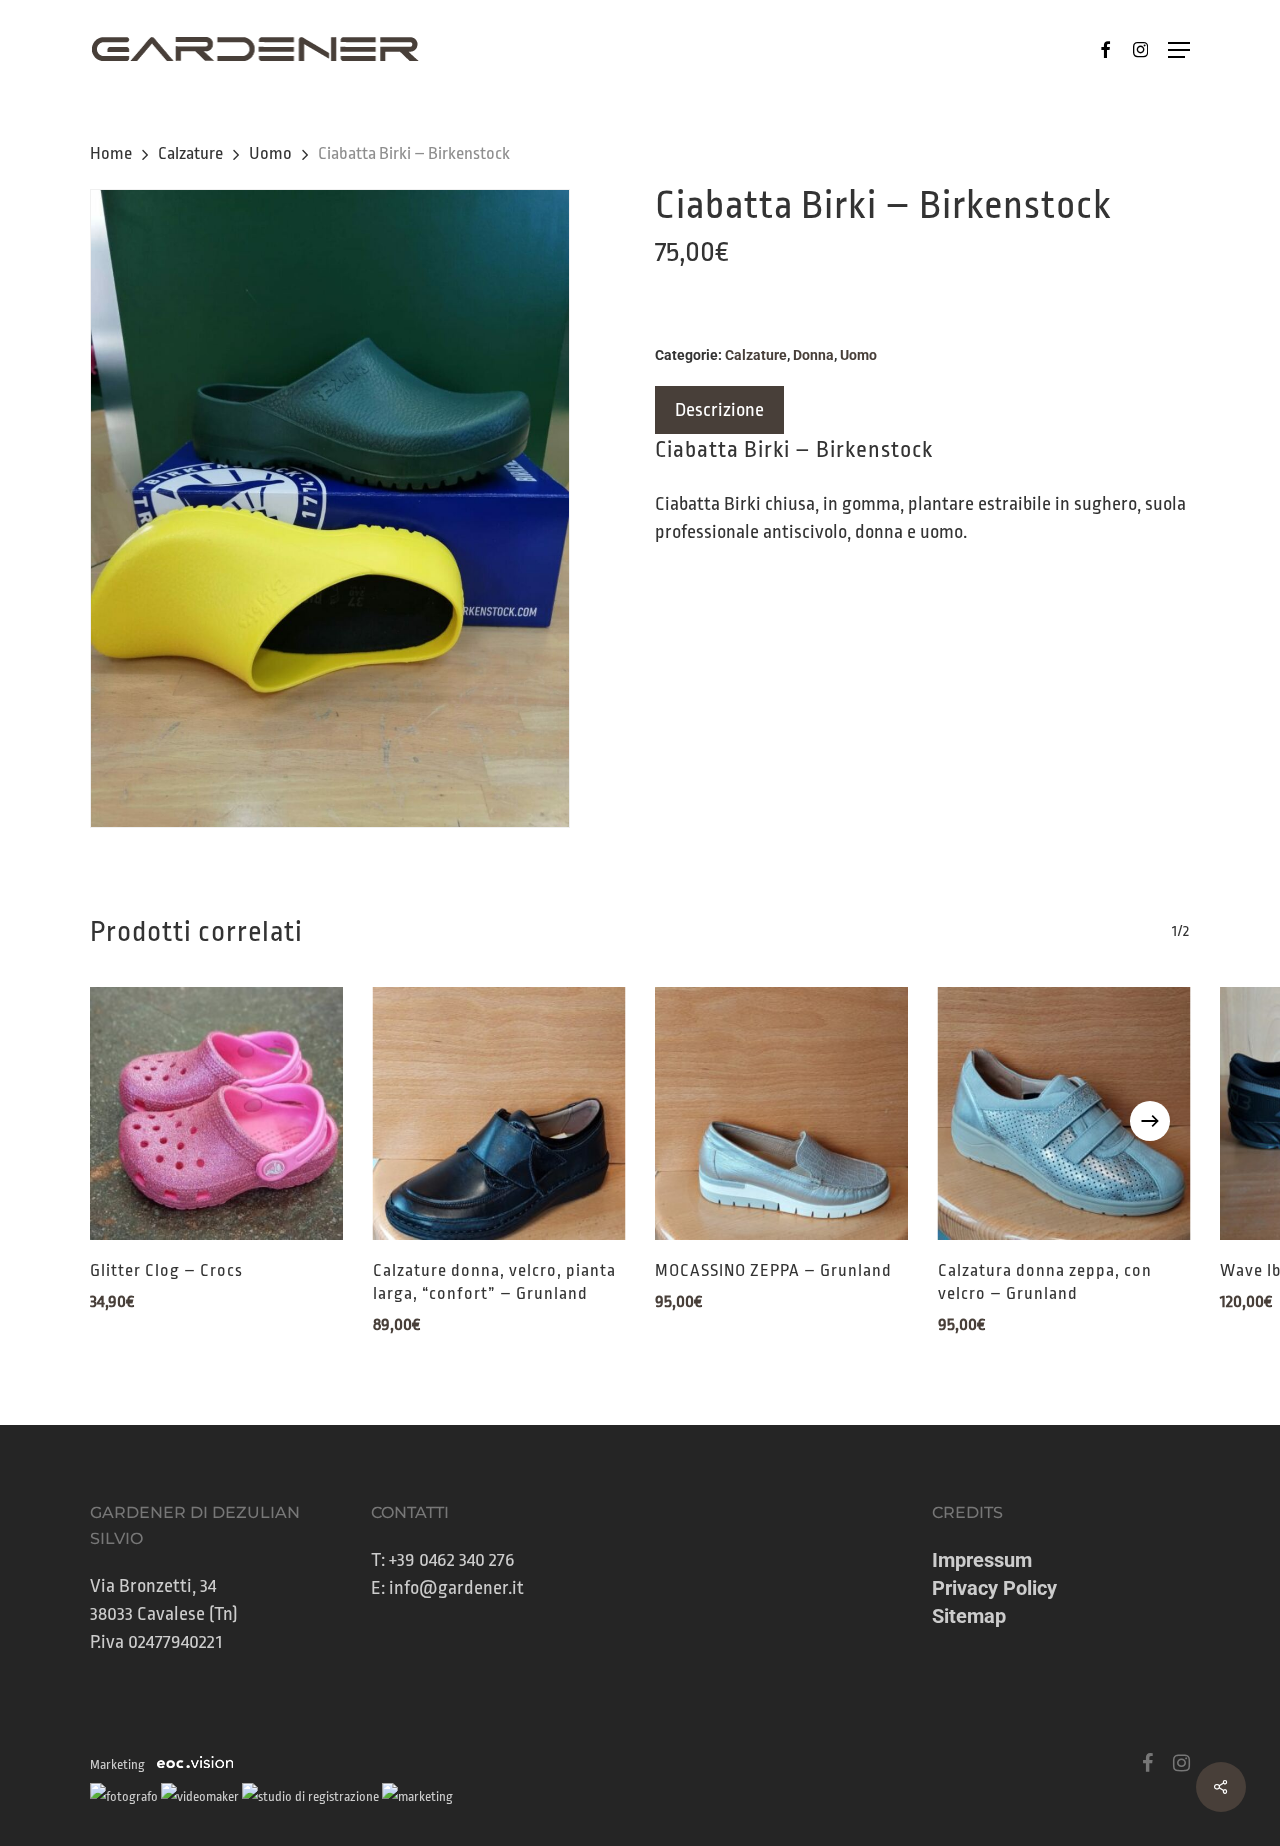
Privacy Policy (994, 1588)
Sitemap (969, 1616)
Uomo (270, 153)
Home (111, 153)
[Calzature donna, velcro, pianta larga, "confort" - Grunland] (499, 1113)
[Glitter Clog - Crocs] (216, 1113)
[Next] (1150, 1121)
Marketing (117, 1764)
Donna (813, 355)
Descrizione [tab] (719, 410)
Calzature (190, 153)
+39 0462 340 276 (452, 1560)
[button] (1179, 50)
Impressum (982, 1560)
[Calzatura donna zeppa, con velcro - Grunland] (1064, 1113)
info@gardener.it (456, 1588)
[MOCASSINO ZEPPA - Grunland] (781, 1113)
